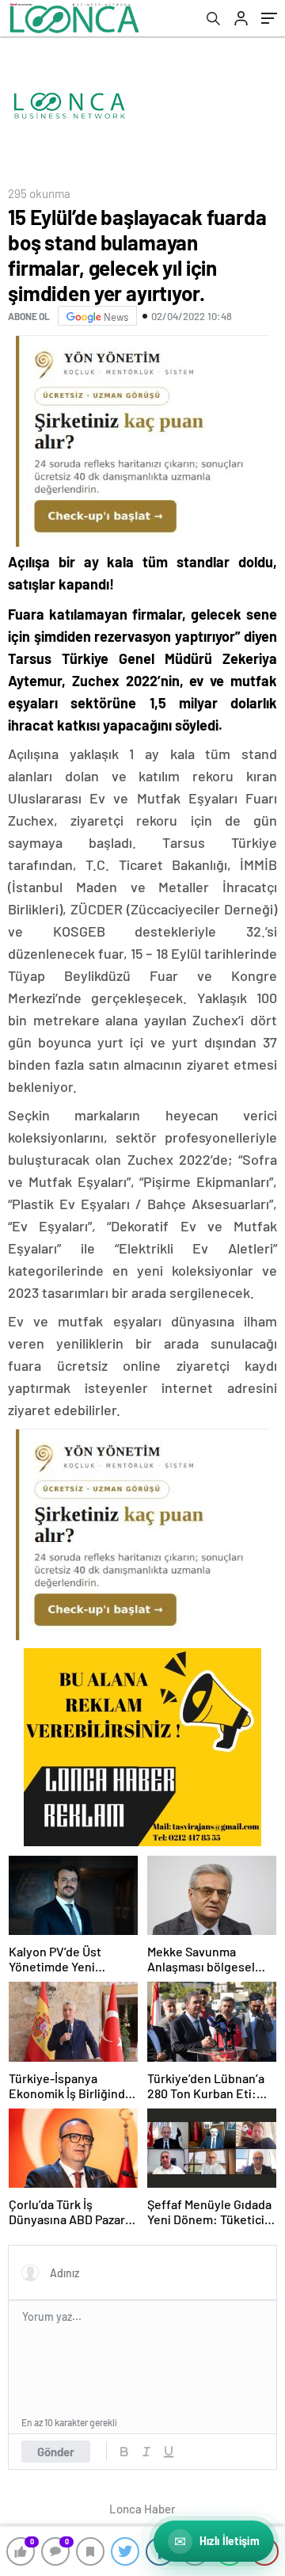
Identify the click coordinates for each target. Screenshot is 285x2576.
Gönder (56, 2452)
